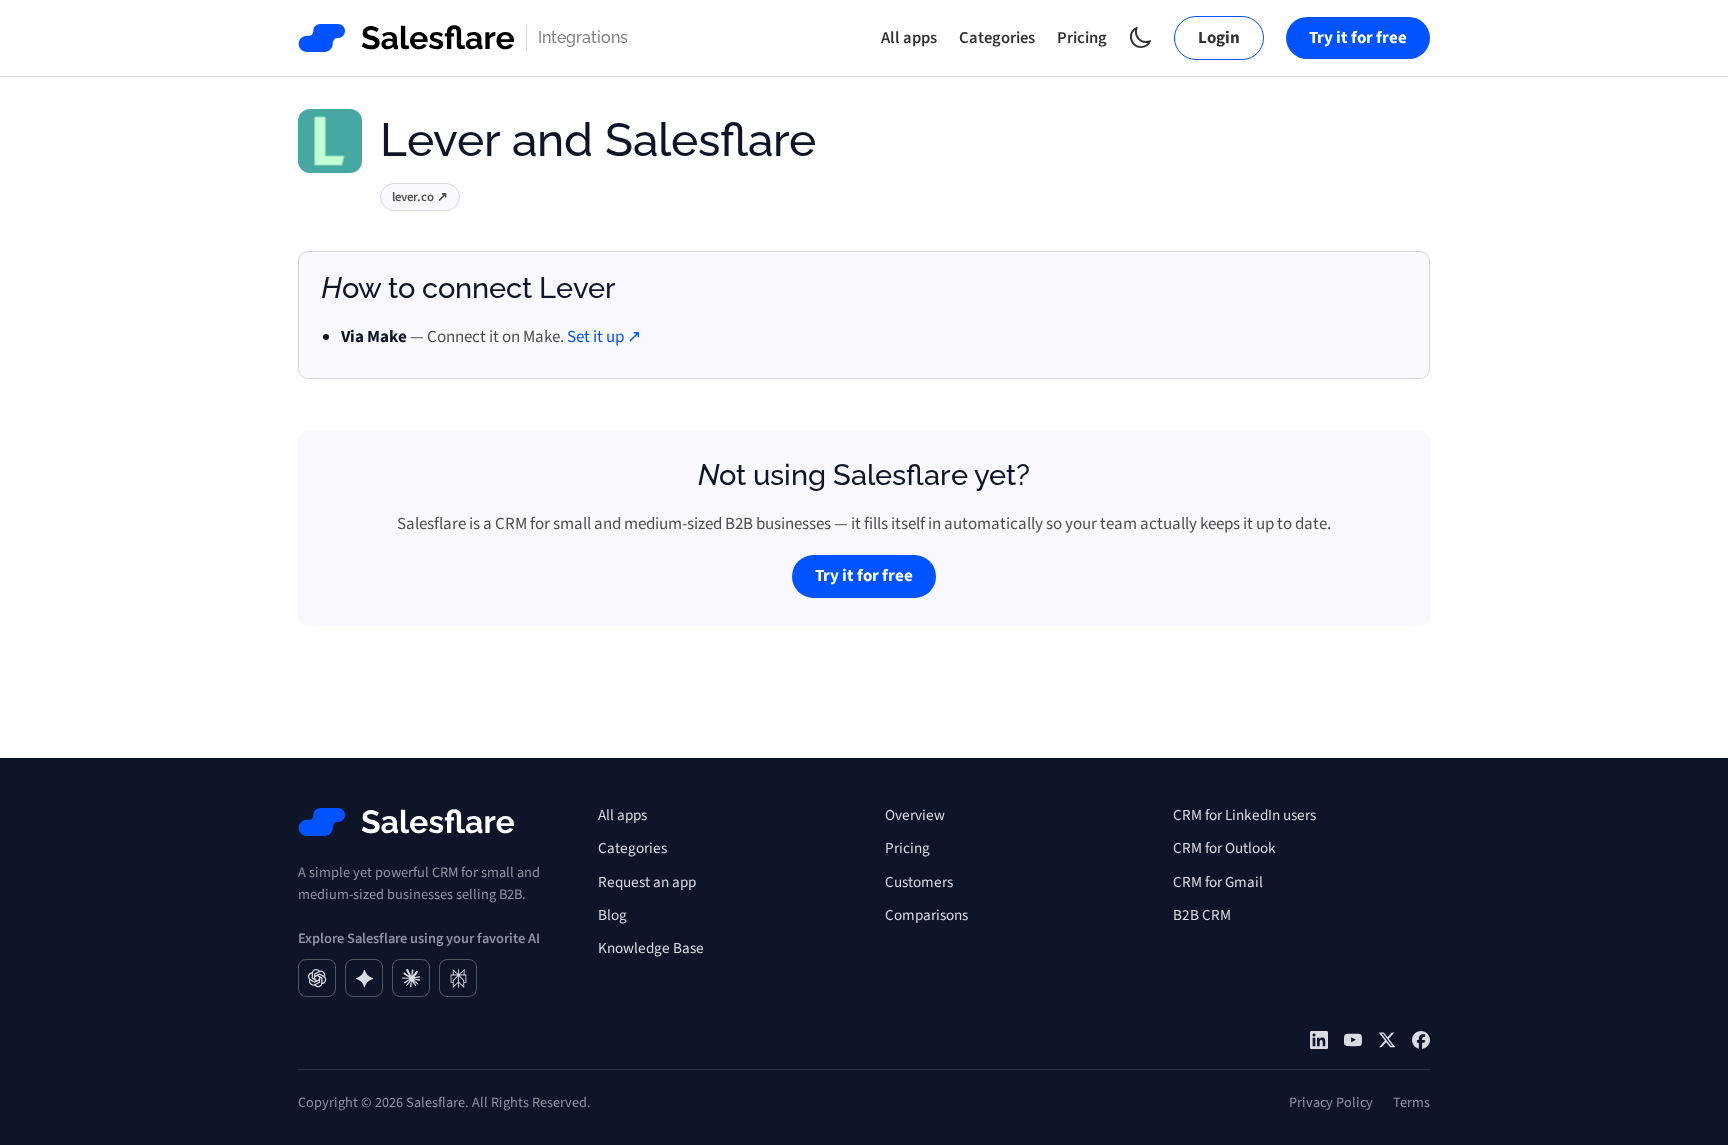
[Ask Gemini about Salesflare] (364, 978)
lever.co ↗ (420, 197)
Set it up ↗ (604, 337)
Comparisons (926, 915)
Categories (997, 38)
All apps (909, 38)
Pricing (1082, 38)
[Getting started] (1353, 1040)
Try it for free (1358, 38)
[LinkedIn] (1319, 1040)
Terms (1411, 1102)
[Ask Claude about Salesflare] (411, 978)
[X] (1387, 1040)
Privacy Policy (1331, 1102)
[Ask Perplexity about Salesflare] (458, 978)
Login (1219, 38)
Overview (915, 815)
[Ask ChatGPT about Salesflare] (317, 978)
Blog (612, 915)
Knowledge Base (651, 948)
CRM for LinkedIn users (1244, 815)
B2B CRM (1202, 915)
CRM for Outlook (1224, 848)
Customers (919, 882)
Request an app (647, 882)
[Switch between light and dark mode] (1140, 37)
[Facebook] (1421, 1040)
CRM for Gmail (1218, 882)
